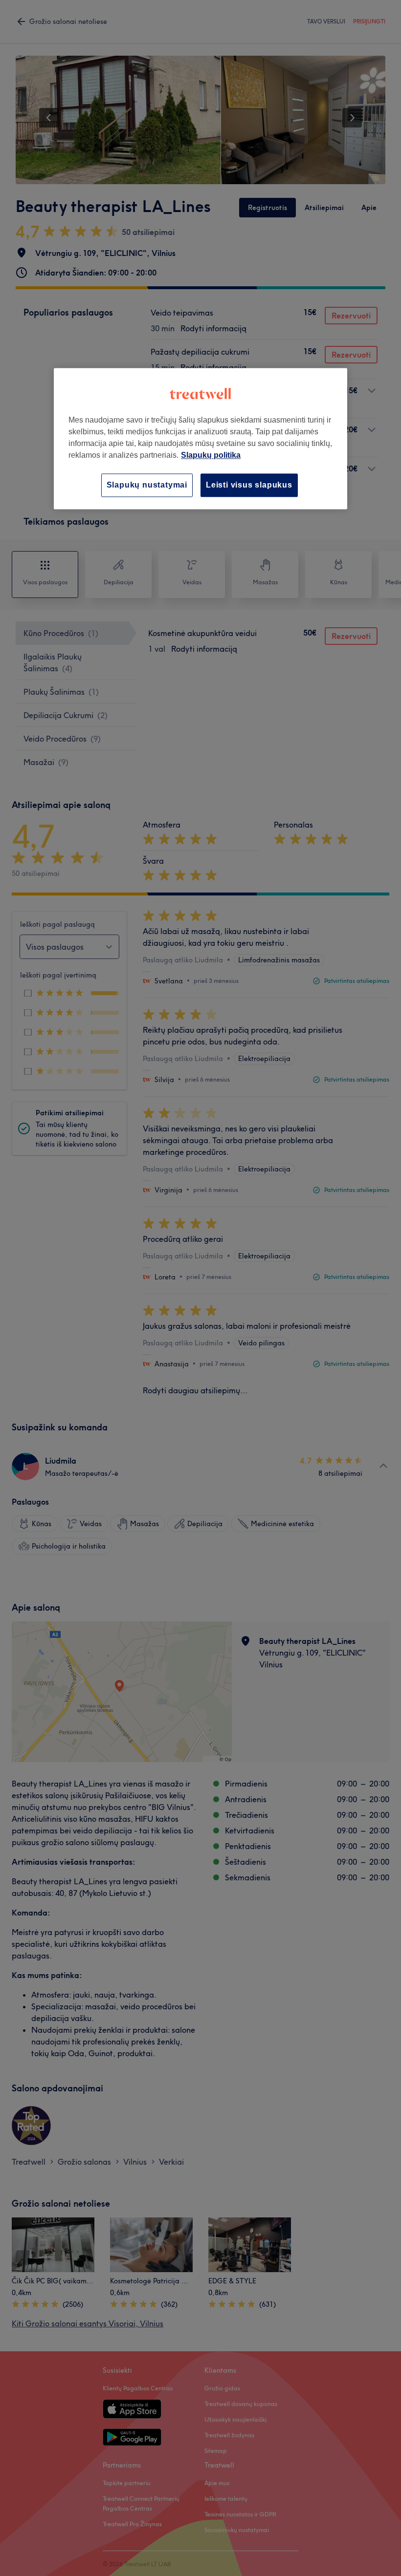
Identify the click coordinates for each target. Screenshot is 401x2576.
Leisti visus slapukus (249, 485)
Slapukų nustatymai (147, 485)
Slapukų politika (211, 455)
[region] (200, 438)
